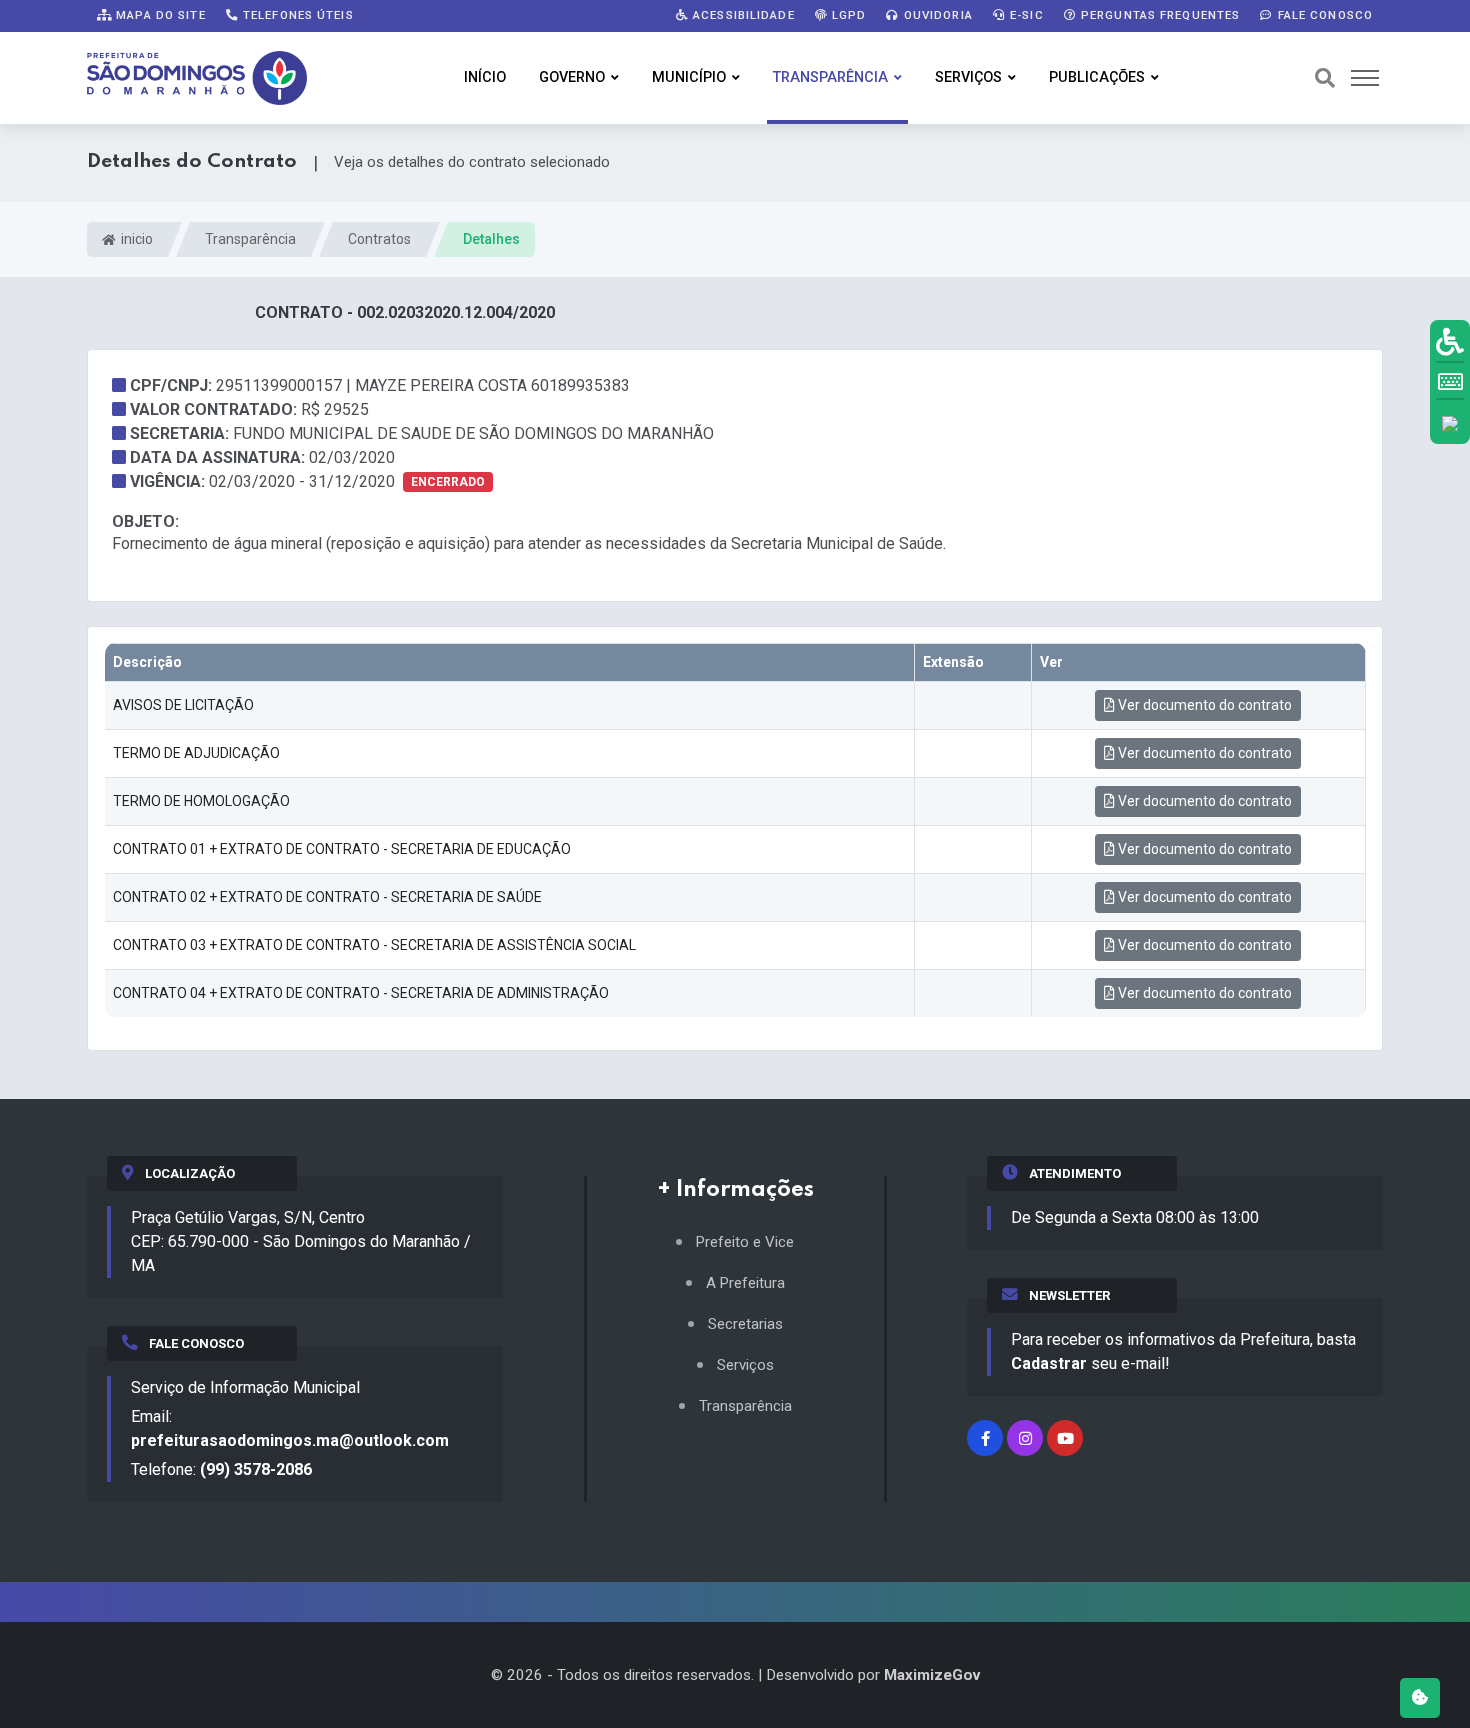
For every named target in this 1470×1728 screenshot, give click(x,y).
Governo (572, 77)
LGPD (847, 15)
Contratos (379, 239)
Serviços (968, 77)
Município (689, 77)
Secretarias (745, 1324)
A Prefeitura (745, 1283)
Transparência (830, 77)
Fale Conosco (1323, 15)
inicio (135, 239)
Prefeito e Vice (745, 1242)
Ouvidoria (936, 15)
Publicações (1097, 77)
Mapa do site (159, 15)
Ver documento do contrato (1203, 705)
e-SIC (1025, 15)
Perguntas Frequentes (1159, 15)
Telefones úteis (296, 15)
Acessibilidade (742, 15)
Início (485, 77)
